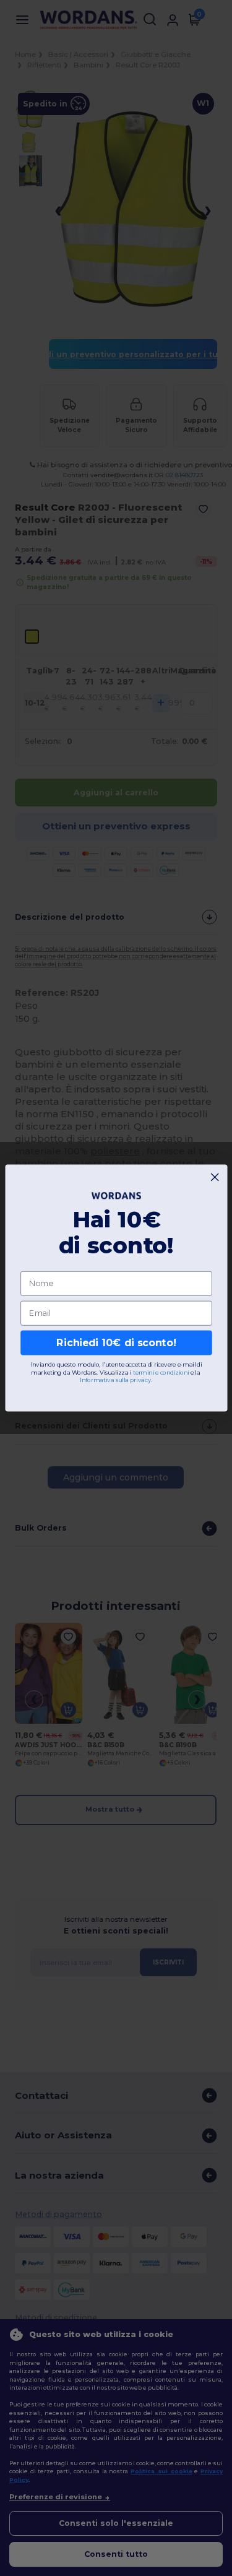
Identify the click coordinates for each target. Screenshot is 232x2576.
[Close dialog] (215, 1177)
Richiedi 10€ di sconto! (116, 1343)
